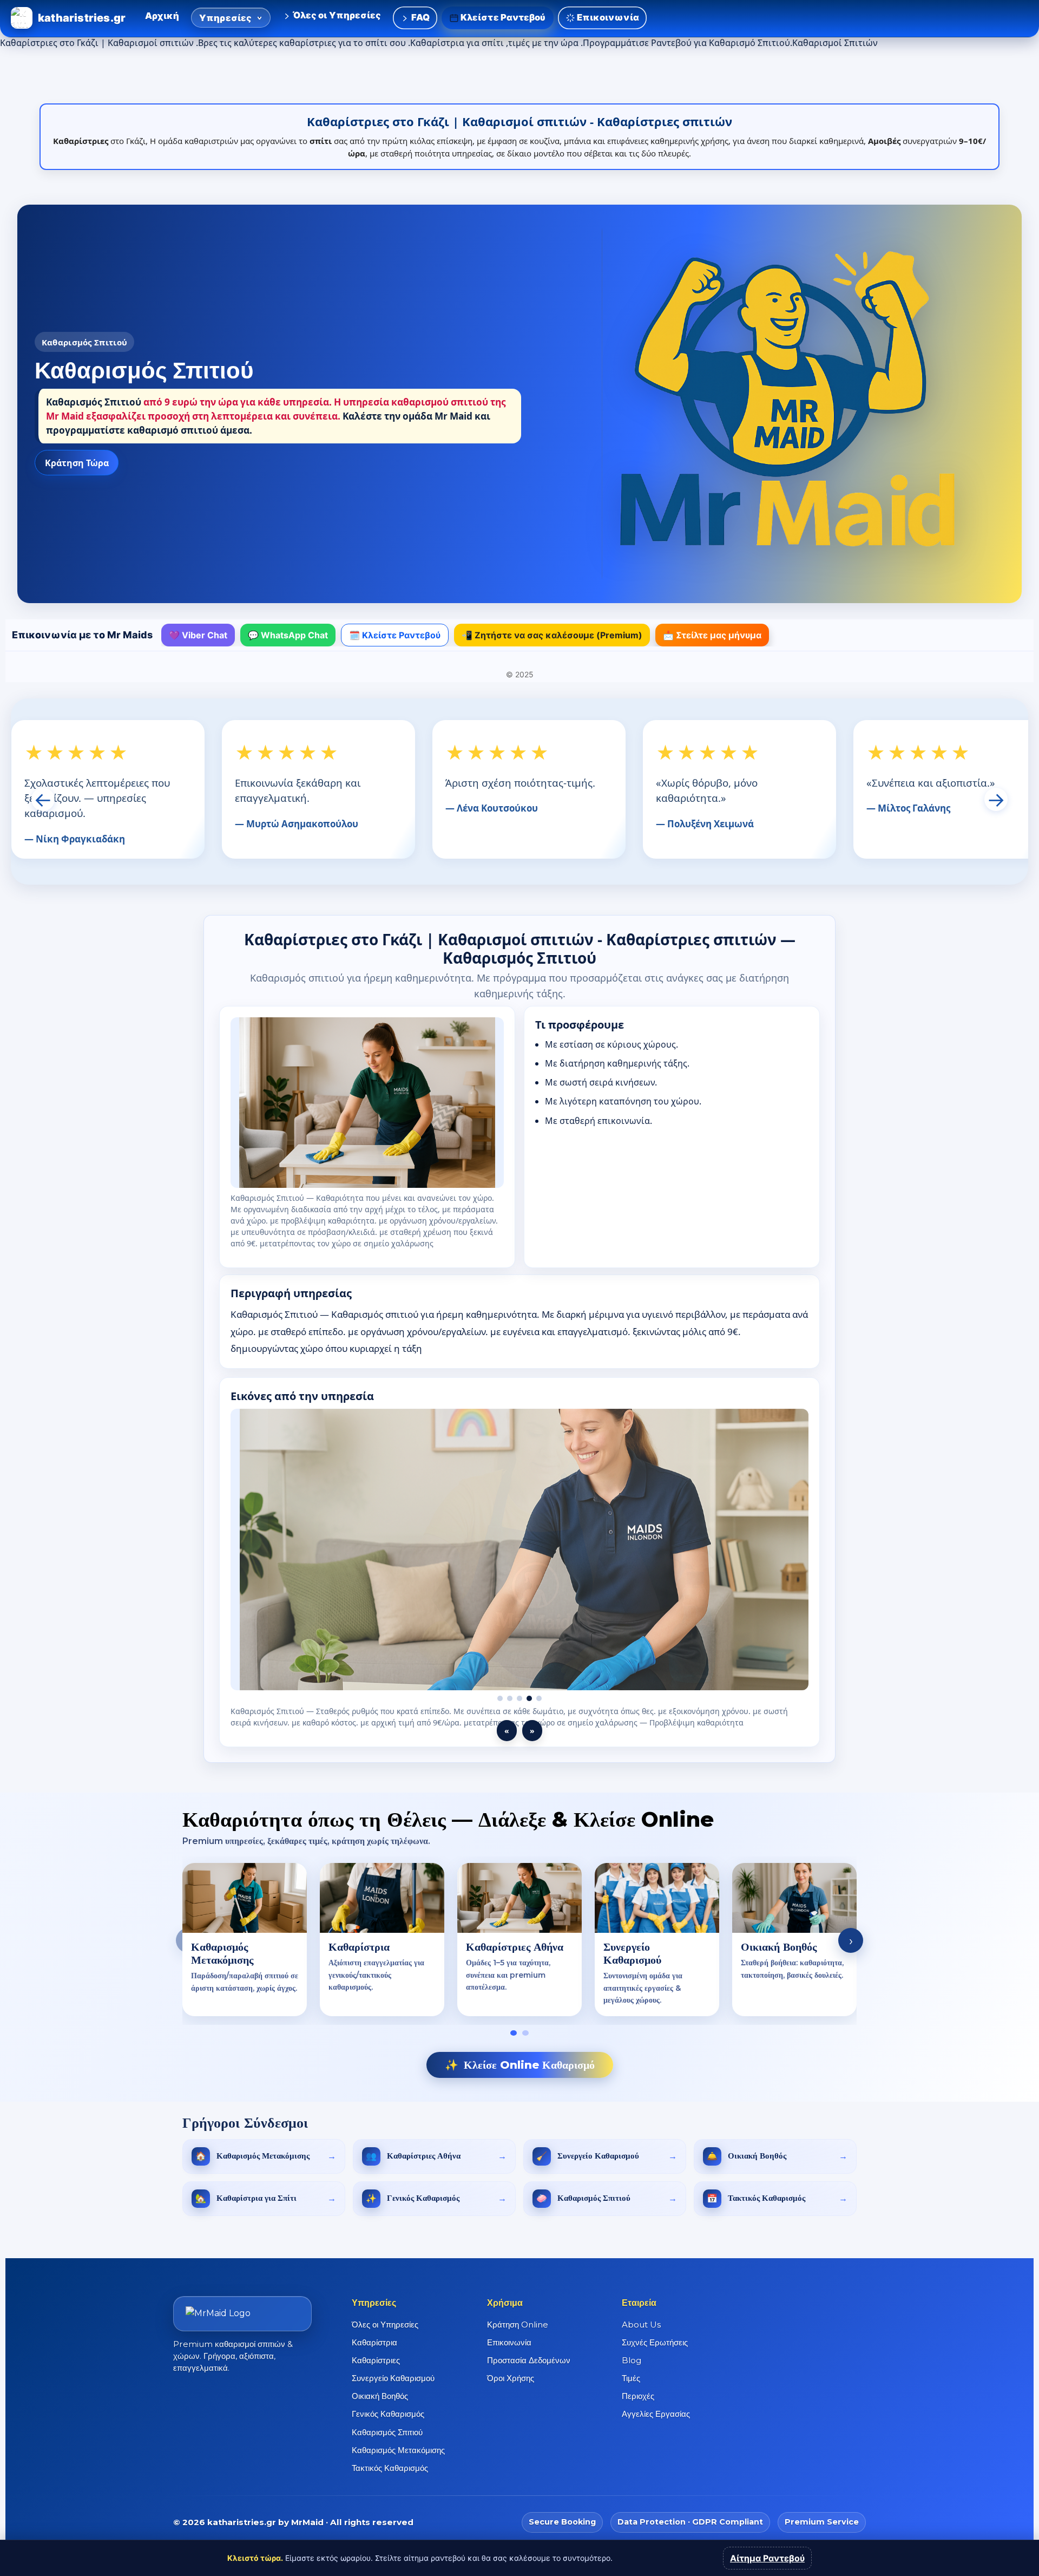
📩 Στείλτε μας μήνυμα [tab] (712, 635)
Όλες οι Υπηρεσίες (336, 15)
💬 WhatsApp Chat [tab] (288, 635)
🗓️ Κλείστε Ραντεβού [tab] (395, 635)
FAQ (419, 17)
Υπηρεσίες (226, 18)
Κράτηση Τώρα (77, 463)
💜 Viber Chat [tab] (198, 635)
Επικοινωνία (607, 17)
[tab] (514, 2033)
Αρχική (162, 16)
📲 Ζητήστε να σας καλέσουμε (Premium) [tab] (552, 635)
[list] (519, 1941)
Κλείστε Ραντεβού (502, 17)
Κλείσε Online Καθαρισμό (520, 2065)
